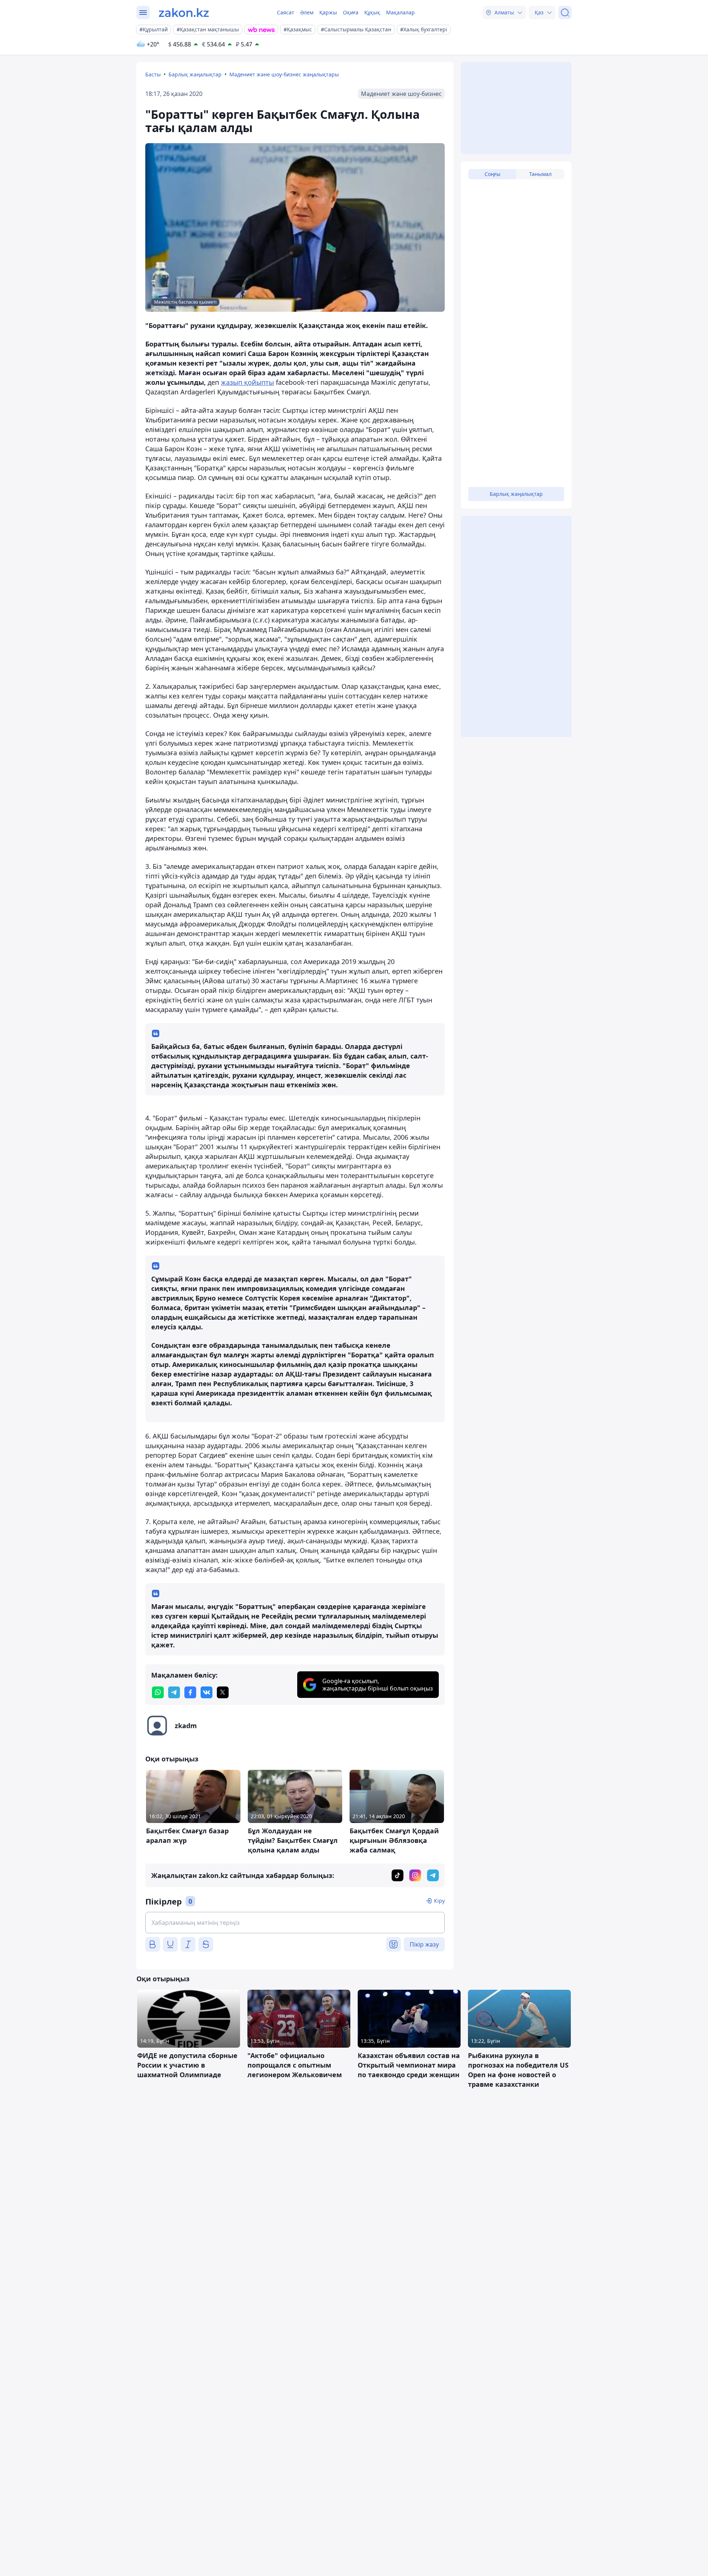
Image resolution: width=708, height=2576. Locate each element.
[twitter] (223, 1692)
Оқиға (351, 12)
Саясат (286, 12)
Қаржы (328, 12)
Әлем (307, 12)
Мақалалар (400, 12)
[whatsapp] (158, 1692)
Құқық (372, 12)
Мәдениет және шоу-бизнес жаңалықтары (284, 74)
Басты (153, 74)
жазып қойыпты (247, 382)
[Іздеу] (565, 13)
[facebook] (190, 1692)
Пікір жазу (424, 1944)
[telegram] (174, 1692)
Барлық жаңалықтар (195, 74)
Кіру (439, 1901)
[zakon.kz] (184, 13)
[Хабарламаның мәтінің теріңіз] (295, 1923)
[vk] (206, 1692)
